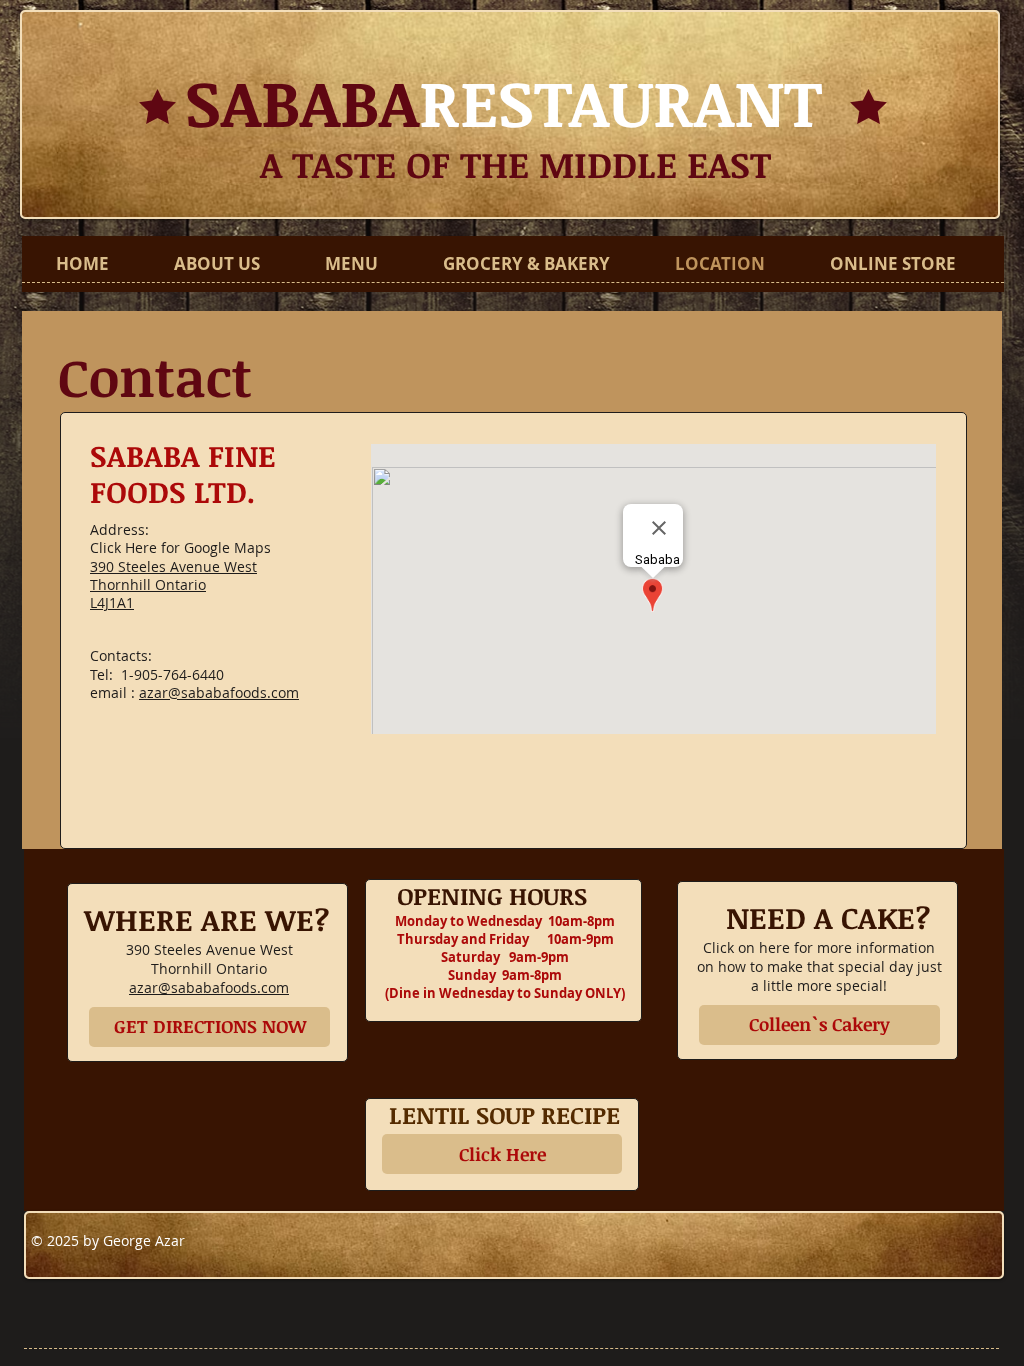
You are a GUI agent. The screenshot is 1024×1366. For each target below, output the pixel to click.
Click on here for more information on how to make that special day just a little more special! (819, 966)
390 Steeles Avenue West (173, 566)
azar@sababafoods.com (219, 692)
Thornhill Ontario (148, 584)
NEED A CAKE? (816, 917)
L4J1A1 (112, 602)
